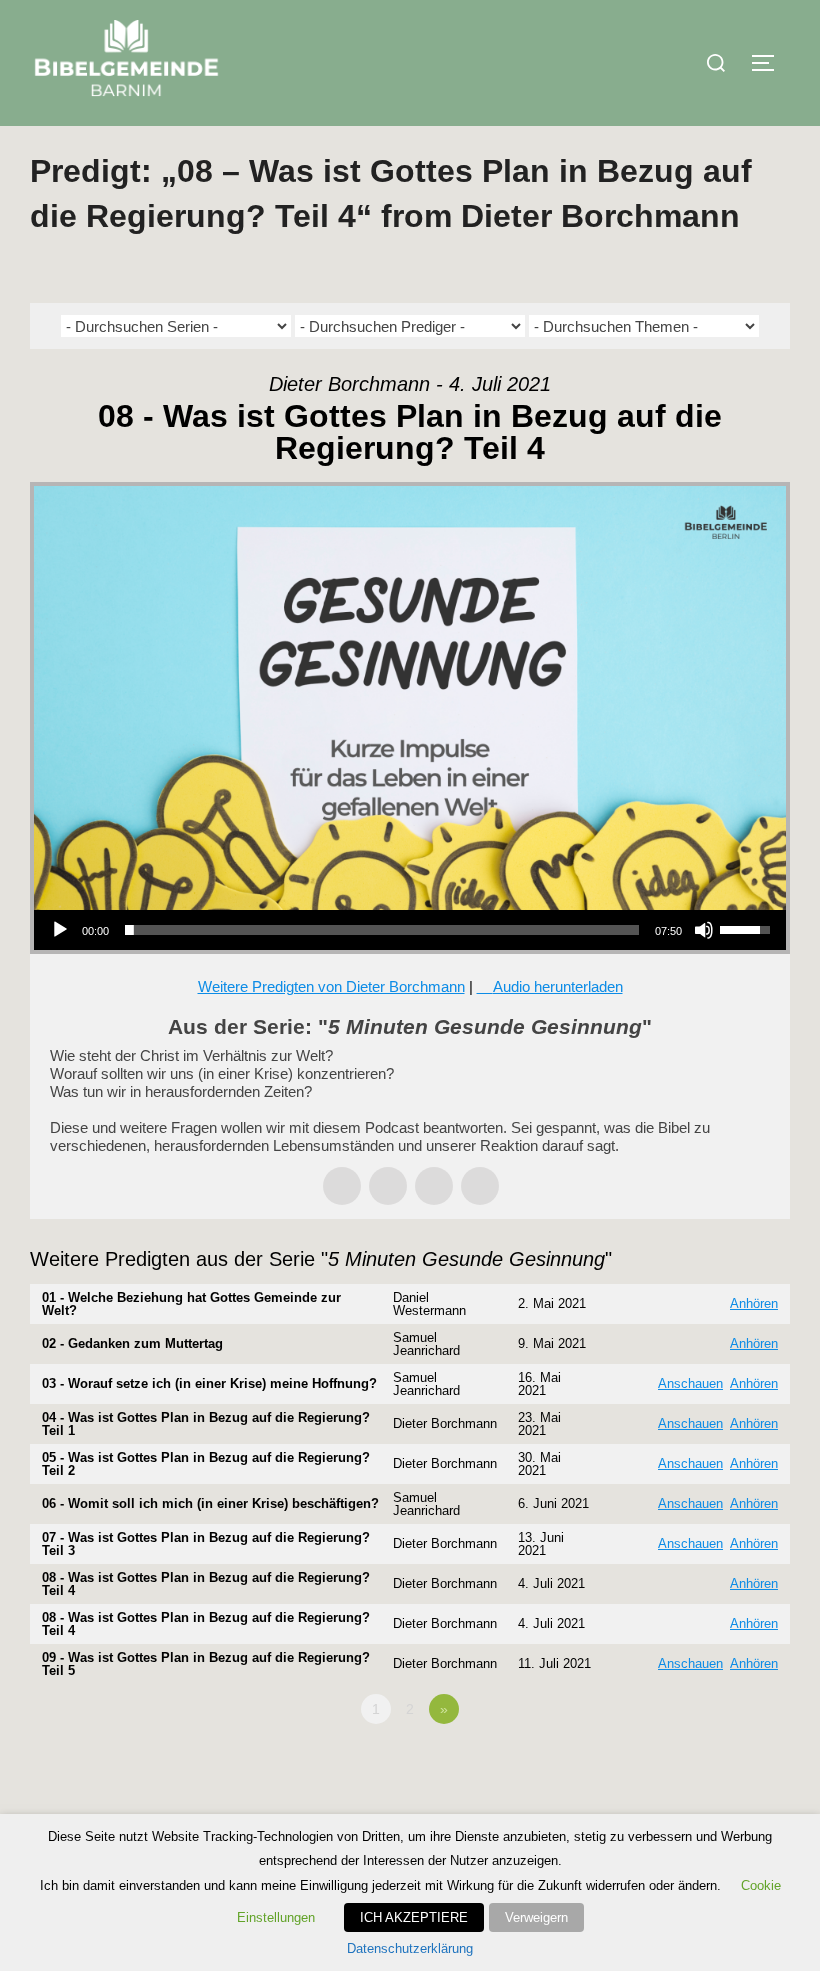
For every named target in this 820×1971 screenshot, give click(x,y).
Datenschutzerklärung (410, 1948)
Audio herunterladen (558, 986)
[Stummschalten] (704, 930)
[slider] (382, 930)
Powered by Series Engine (716, 1764)
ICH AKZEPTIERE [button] (414, 1917)
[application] (410, 930)
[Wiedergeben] (60, 930)
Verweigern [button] (536, 1917)
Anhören (754, 1303)
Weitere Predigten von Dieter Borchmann (331, 986)
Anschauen (690, 1383)
